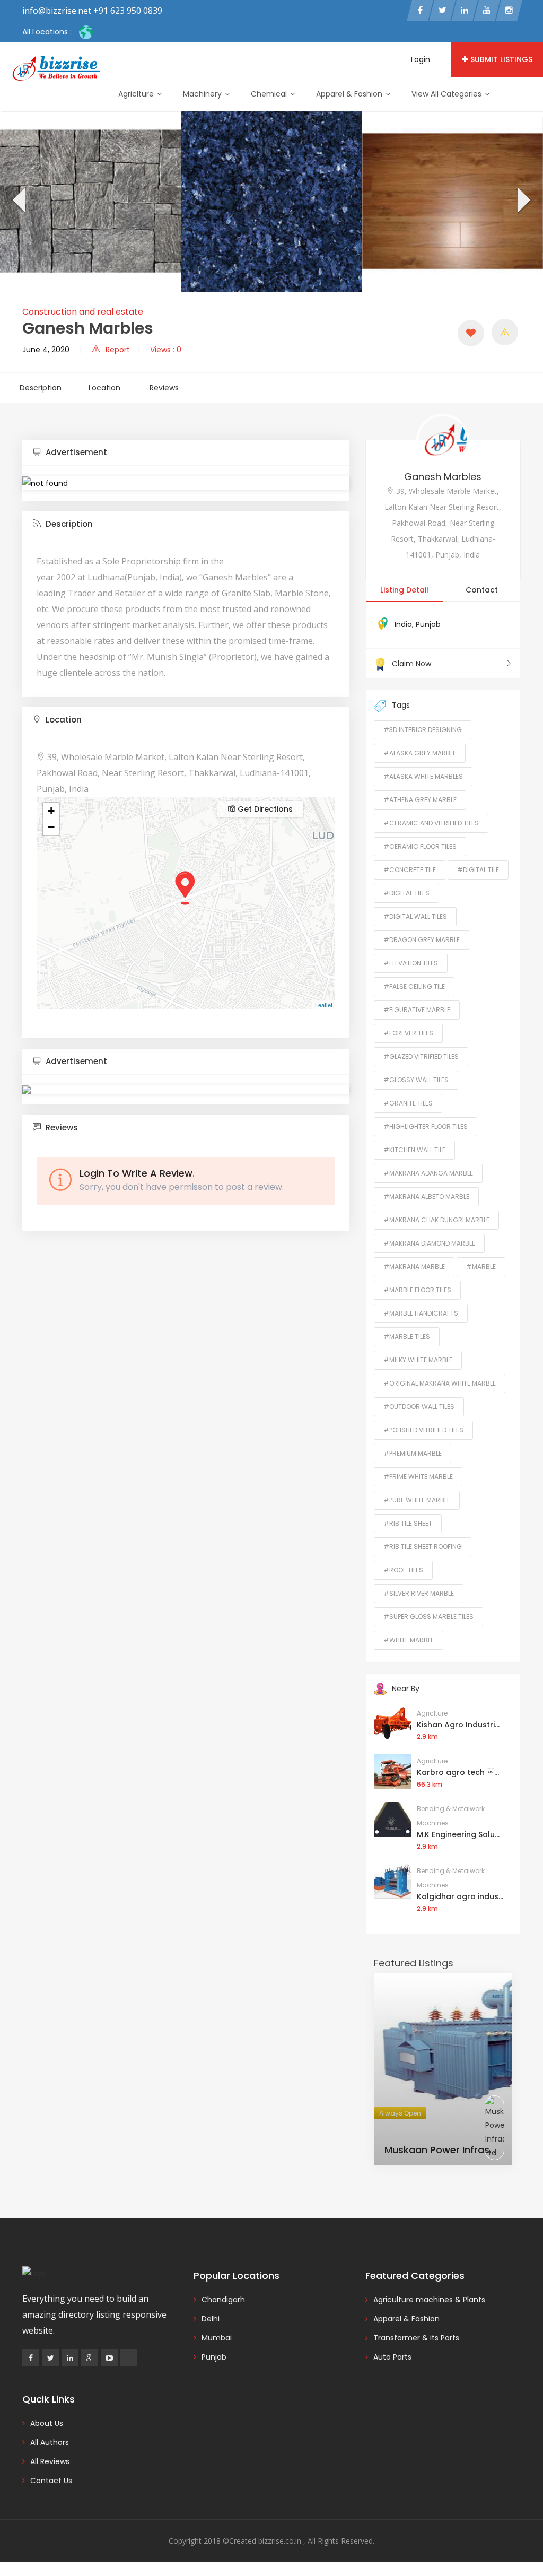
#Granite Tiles (408, 1103)
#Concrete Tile (410, 870)
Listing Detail (404, 590)
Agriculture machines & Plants (429, 2300)
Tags (401, 705)
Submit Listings (501, 59)
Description (41, 388)
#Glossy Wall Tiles (416, 1080)
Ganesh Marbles (443, 477)
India (403, 624)
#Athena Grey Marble (420, 800)
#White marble (409, 1640)
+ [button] (51, 811)
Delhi (211, 2319)
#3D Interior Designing (423, 730)
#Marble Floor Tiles (417, 1290)
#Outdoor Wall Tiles (419, 1407)
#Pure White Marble (417, 1500)
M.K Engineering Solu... (458, 1834)
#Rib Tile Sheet (408, 1523)
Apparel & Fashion (350, 94)
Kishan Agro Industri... (458, 1725)
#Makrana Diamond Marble (429, 1243)
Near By (406, 1689)
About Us (47, 2423)
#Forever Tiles (408, 1033)
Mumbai (217, 2338)
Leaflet (324, 1005)
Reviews (164, 388)
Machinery (203, 94)
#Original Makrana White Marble (440, 1383)
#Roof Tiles (403, 1570)
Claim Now (411, 664)
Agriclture (137, 94)
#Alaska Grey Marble (420, 753)
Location (104, 388)
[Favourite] (471, 333)
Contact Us (51, 2481)
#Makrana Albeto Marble (426, 1196)
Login (421, 59)
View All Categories (448, 94)
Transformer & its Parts (416, 2338)
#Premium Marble (413, 1453)
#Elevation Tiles (411, 963)
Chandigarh (223, 2300)
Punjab (428, 624)
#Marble (481, 1267)
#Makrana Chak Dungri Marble (436, 1220)
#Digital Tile (478, 870)
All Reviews (50, 2461)
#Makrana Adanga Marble (428, 1173)
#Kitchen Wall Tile (414, 1150)
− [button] (51, 827)
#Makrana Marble (414, 1267)
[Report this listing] (505, 332)
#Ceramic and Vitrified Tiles (431, 823)
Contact (482, 590)
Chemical (270, 94)
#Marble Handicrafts (421, 1313)
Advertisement (75, 452)
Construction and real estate (83, 312)
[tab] (186, 453)
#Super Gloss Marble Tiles (428, 1617)
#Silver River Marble (419, 1593)
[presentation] (18, 202)
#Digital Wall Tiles (415, 916)
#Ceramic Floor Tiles (420, 846)
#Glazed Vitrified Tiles (421, 1056)
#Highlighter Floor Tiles (426, 1126)
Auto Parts (392, 2357)
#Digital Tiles (406, 893)
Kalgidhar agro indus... (460, 1896)
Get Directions (264, 809)
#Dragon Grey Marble (422, 940)
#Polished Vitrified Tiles (423, 1430)
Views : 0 (166, 350)
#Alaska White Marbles (423, 776)
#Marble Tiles (407, 1337)
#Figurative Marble (417, 1010)
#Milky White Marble (418, 1360)
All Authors (50, 2442)
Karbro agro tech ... (458, 1772)
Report (118, 350)
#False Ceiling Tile (414, 986)
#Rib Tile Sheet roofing (423, 1547)
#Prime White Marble (418, 1477)
